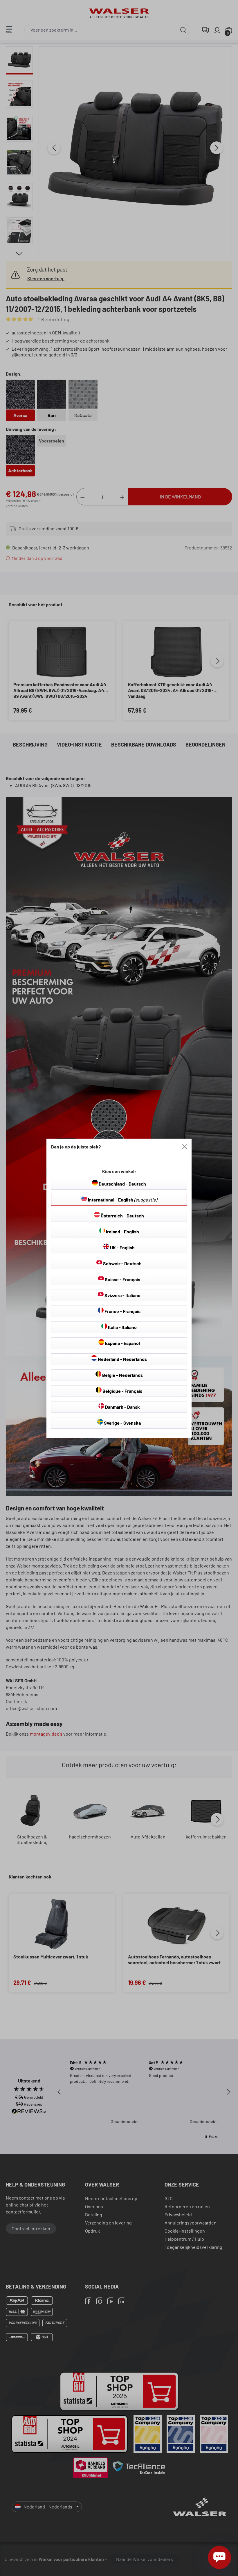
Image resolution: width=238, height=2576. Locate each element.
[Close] (185, 1147)
